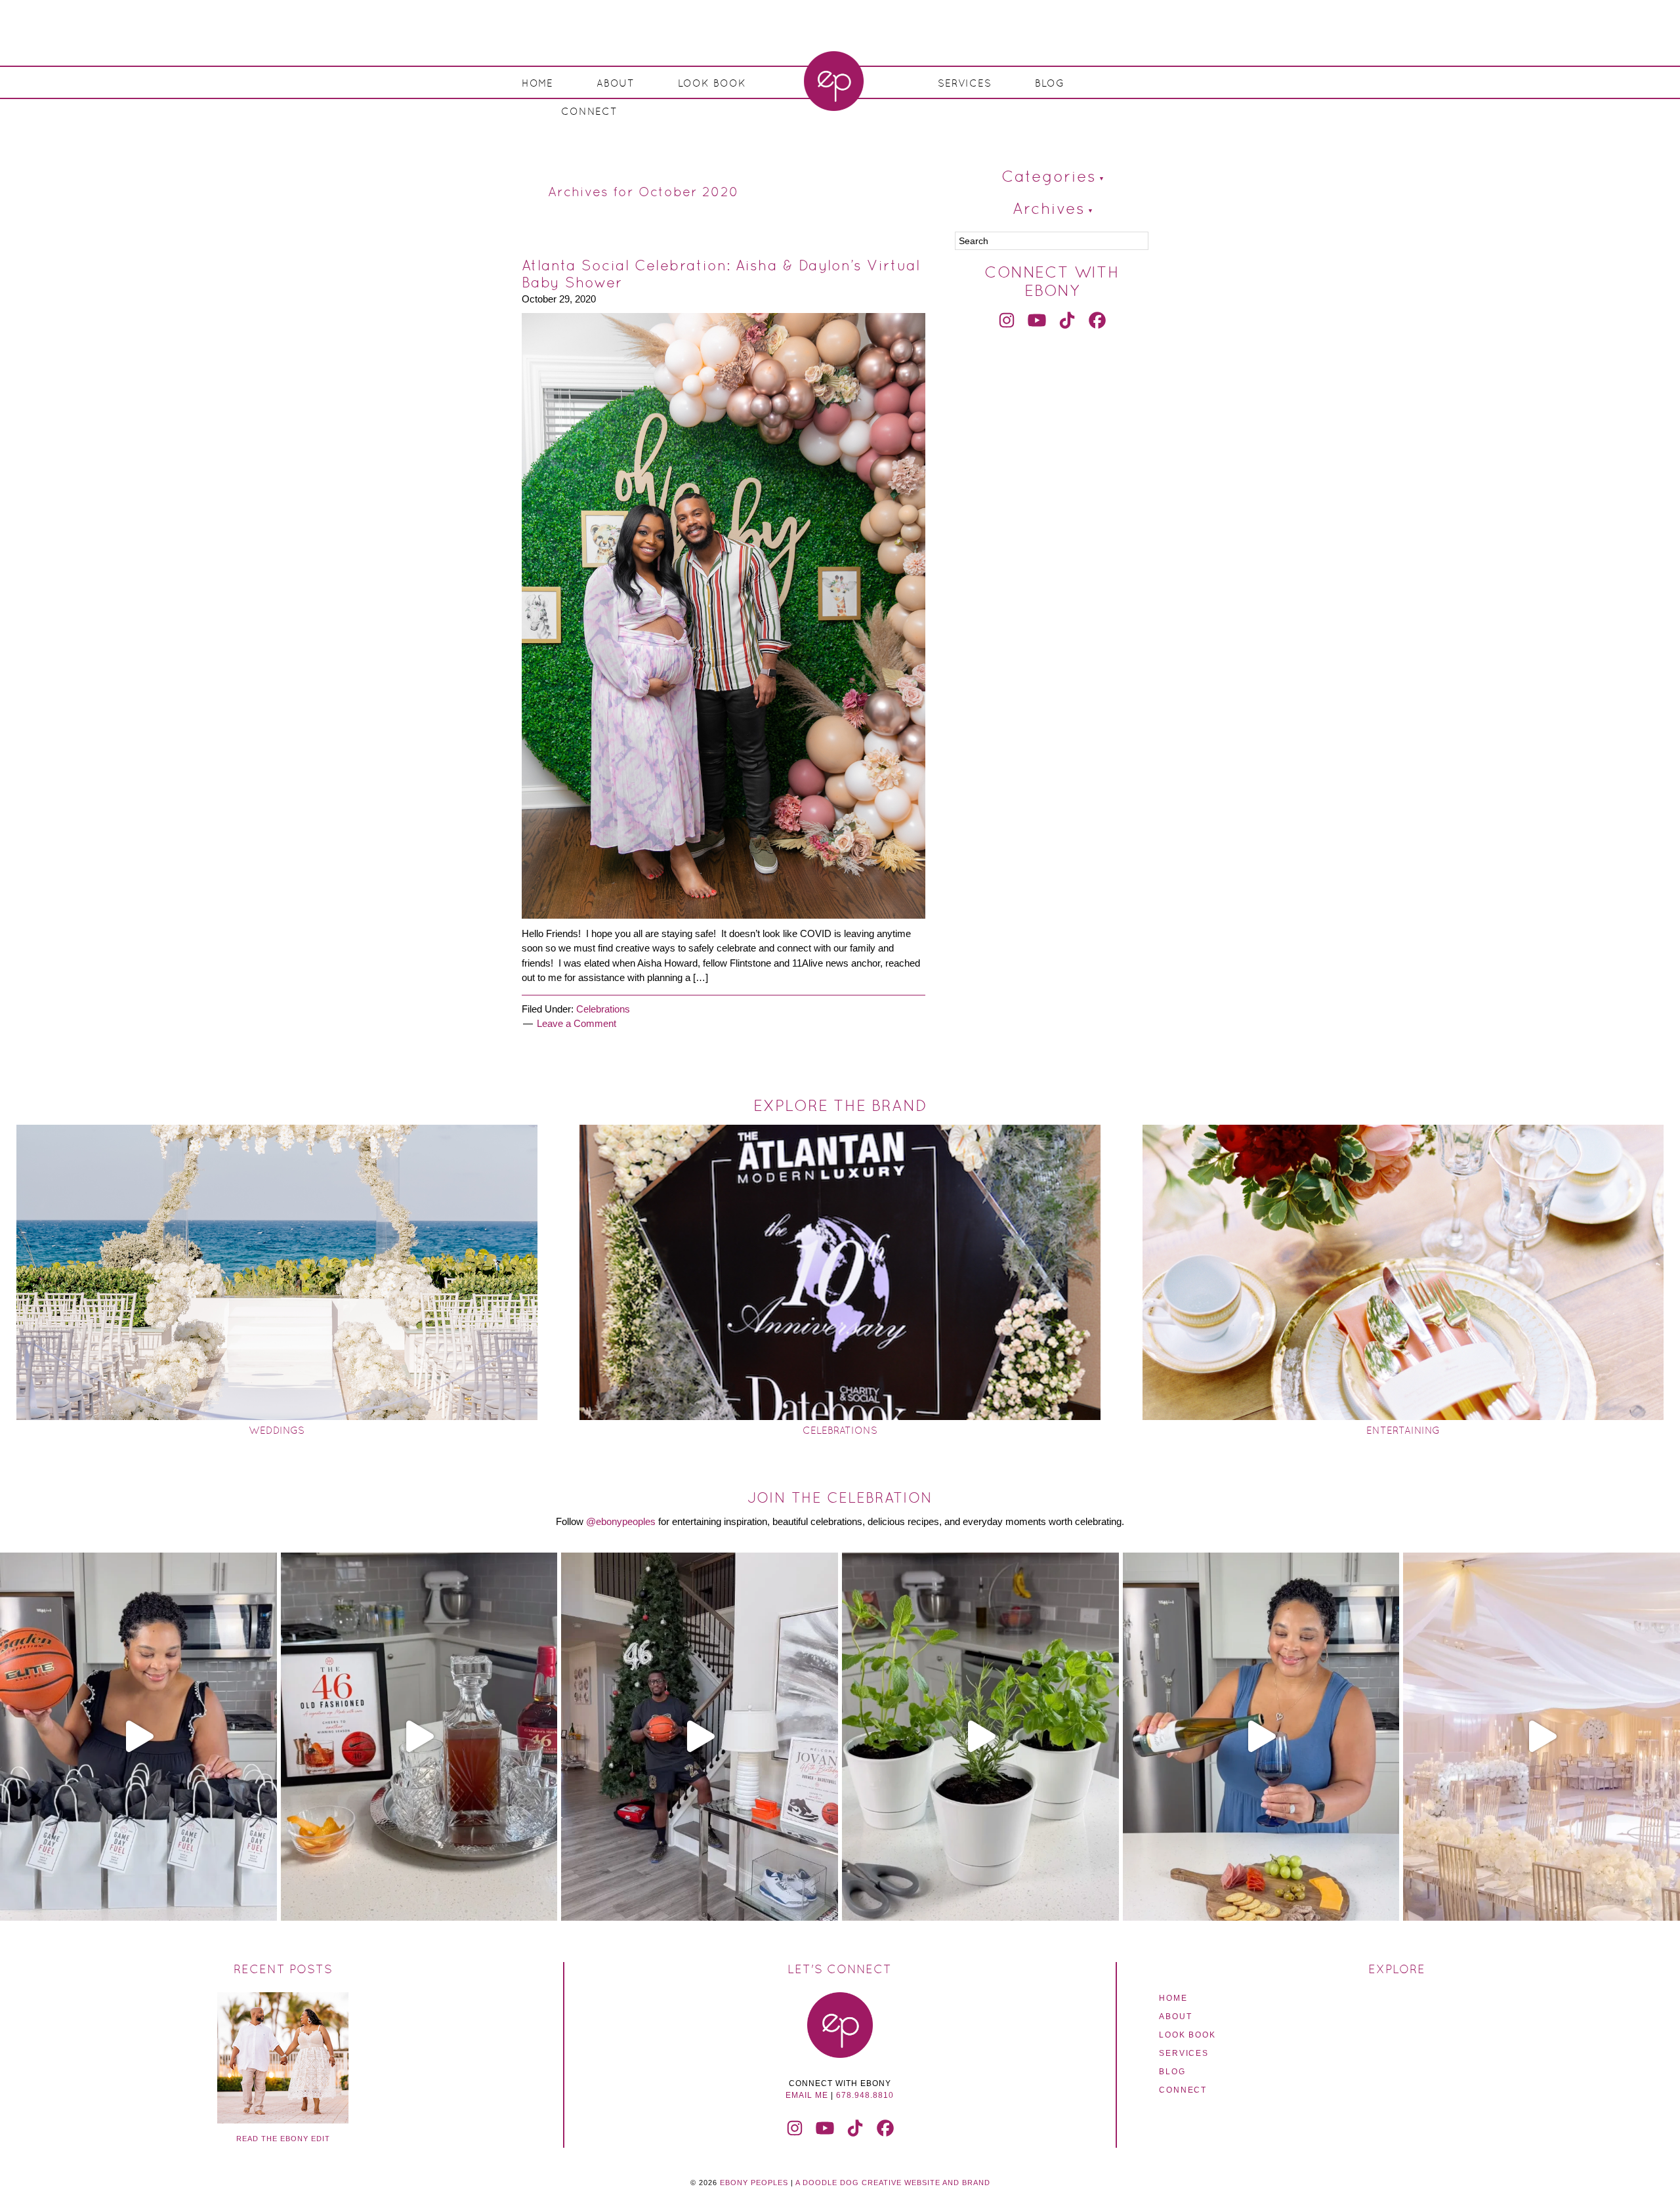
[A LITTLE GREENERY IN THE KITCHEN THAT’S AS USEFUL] (980, 1737)
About (1175, 2017)
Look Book (1187, 2035)
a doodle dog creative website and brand (893, 2183)
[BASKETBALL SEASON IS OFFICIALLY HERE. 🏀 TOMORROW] (138, 1737)
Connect (1183, 2090)
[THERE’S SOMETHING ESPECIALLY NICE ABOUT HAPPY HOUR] (1261, 1737)
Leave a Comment (577, 1023)
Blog (1172, 2072)
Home (1173, 1998)
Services (1184, 2053)
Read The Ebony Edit (283, 2139)
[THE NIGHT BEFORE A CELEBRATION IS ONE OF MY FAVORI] (419, 1737)
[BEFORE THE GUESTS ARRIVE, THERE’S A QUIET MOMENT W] (1542, 1737)
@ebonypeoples (621, 1521)
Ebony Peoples (833, 81)
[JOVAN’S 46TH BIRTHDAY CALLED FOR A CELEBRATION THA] (700, 1737)
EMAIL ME (807, 2095)
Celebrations (603, 1009)
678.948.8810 (865, 2095)
